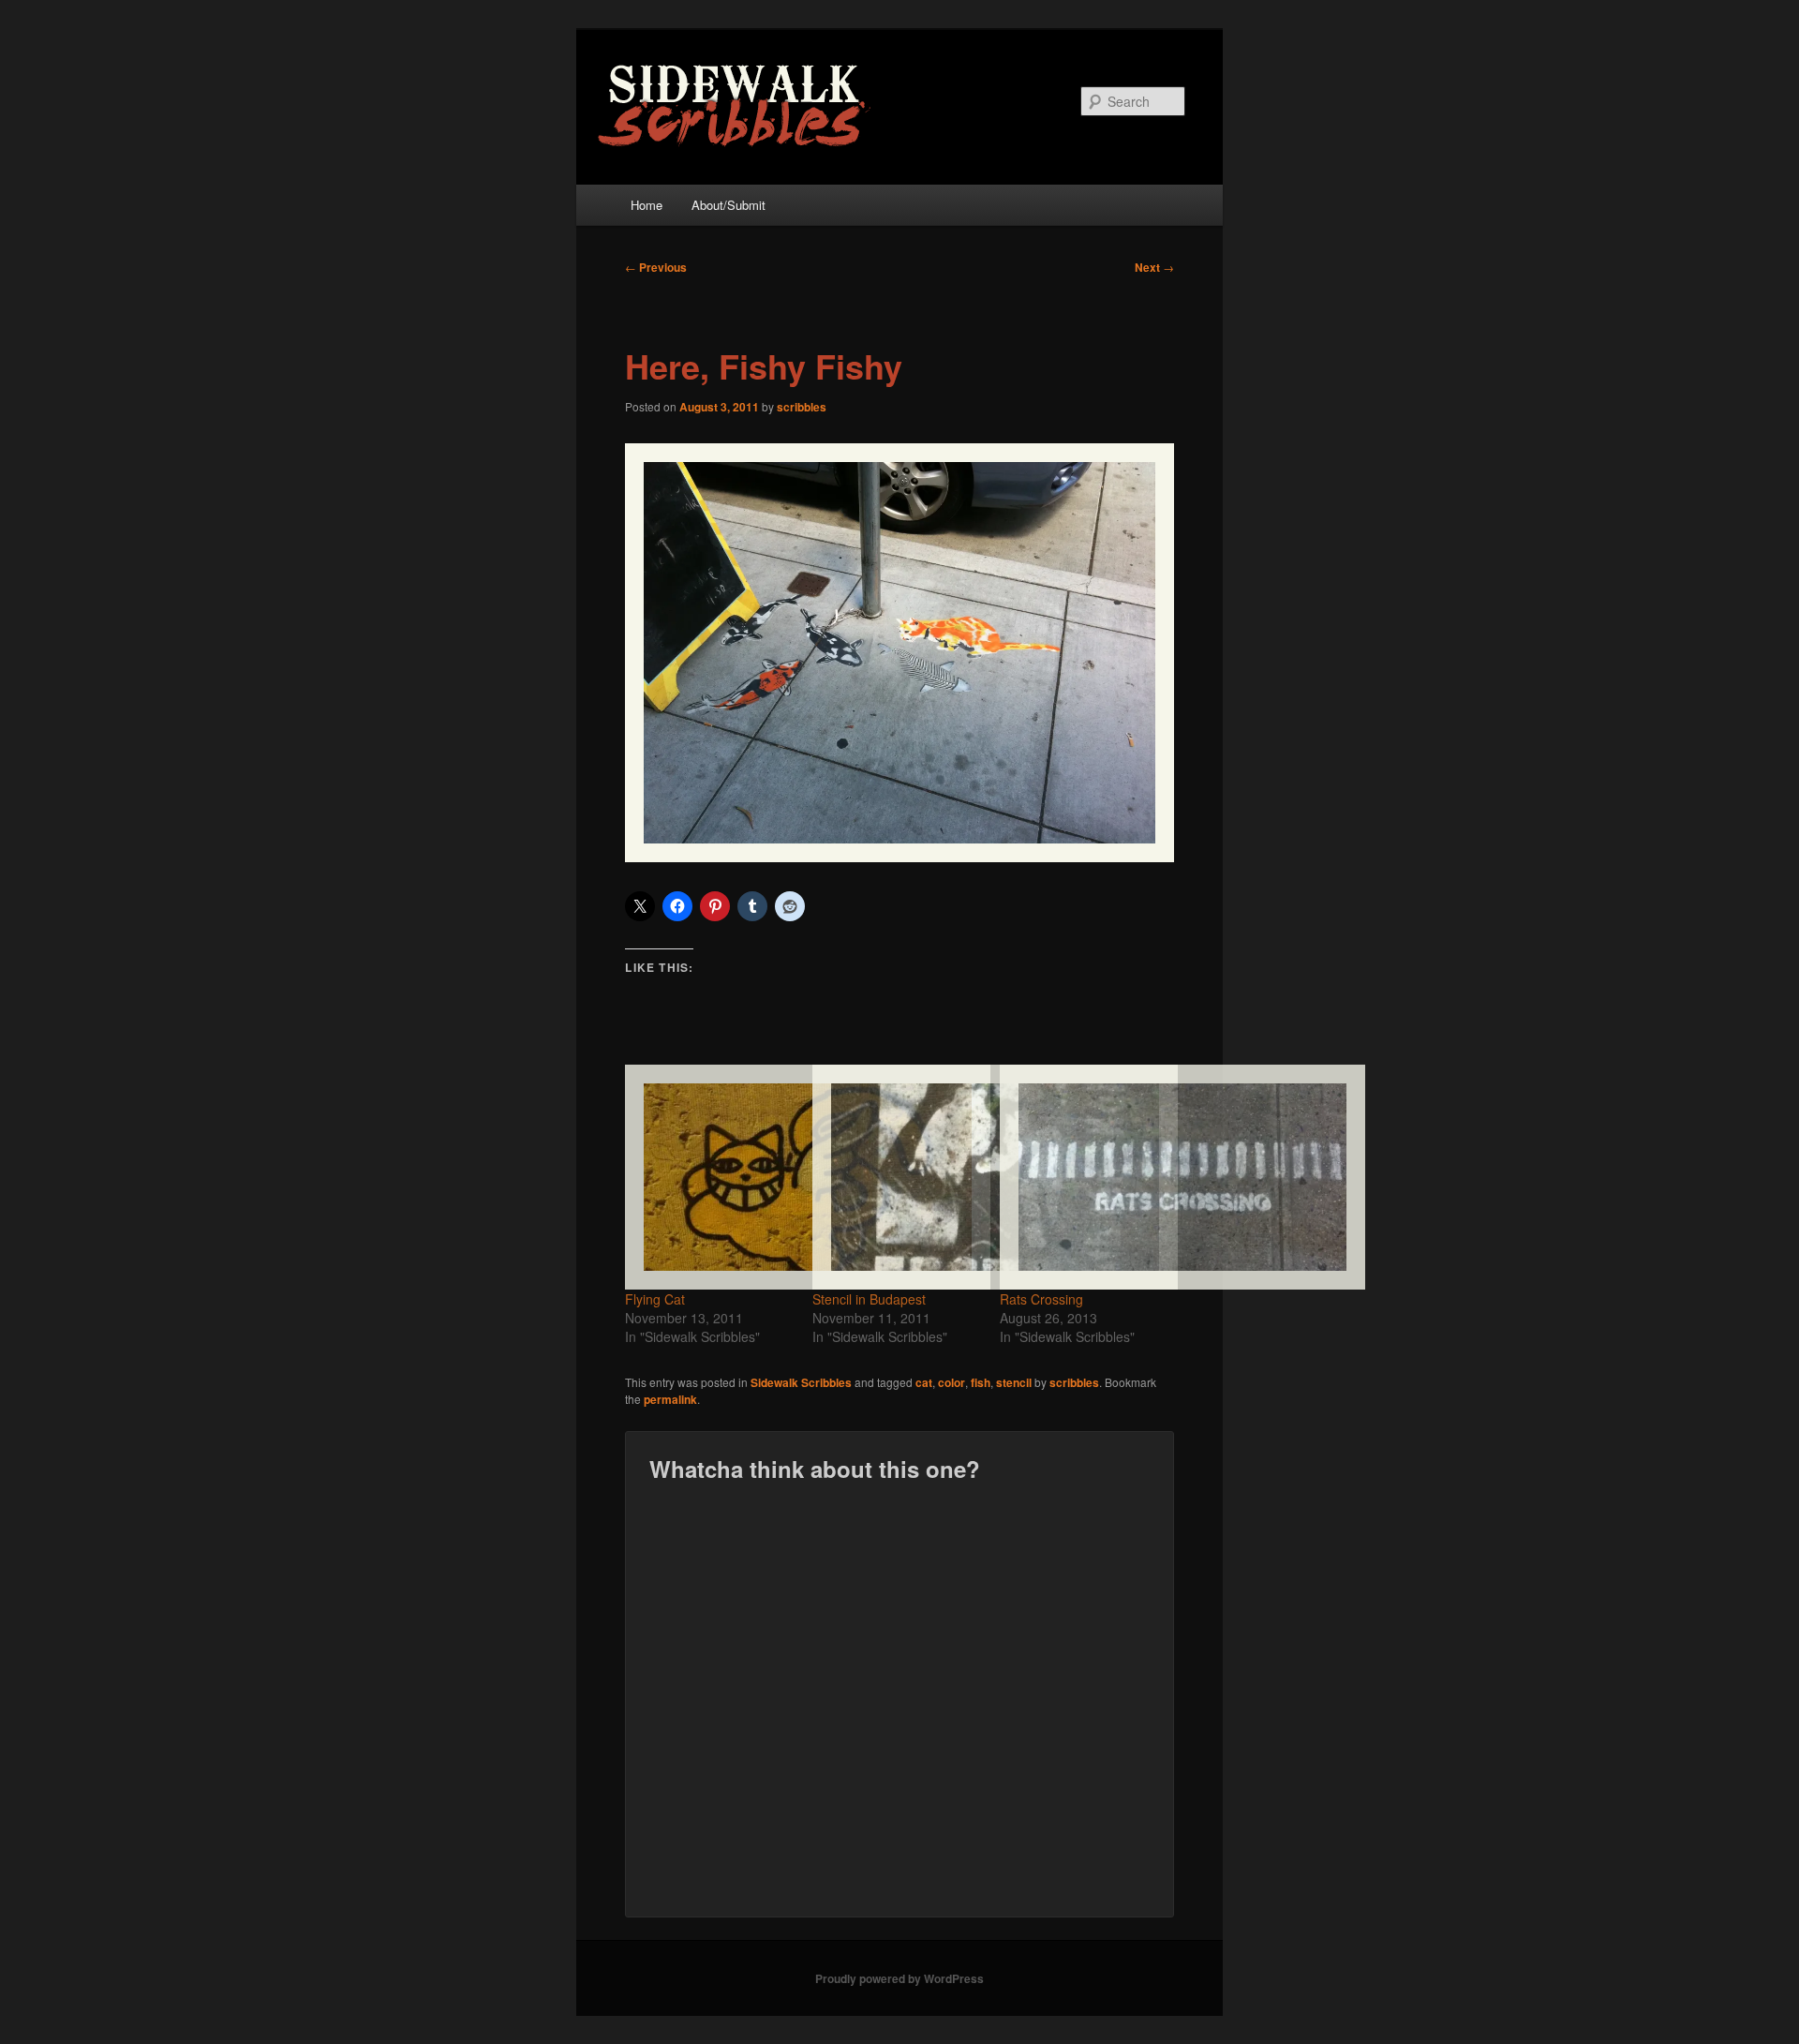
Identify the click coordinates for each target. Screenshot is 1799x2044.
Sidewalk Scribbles (801, 1382)
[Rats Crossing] (1084, 1177)
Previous (656, 267)
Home (647, 205)
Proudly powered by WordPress (899, 1978)
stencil (1014, 1382)
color (952, 1382)
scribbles (802, 407)
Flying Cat (655, 1299)
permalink (670, 1399)
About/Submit (729, 205)
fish (981, 1382)
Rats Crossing (1041, 1299)
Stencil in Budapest (869, 1299)
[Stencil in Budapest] (897, 1177)
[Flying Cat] (709, 1177)
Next (1154, 267)
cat (924, 1382)
